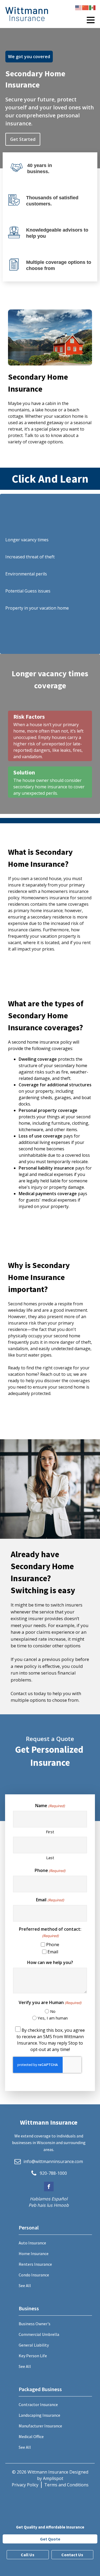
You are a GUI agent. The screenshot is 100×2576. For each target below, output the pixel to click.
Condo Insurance (34, 2275)
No (53, 2011)
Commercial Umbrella (39, 2334)
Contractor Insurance (38, 2404)
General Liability (34, 2345)
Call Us (28, 2555)
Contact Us (72, 2555)
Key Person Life (33, 2356)
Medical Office (31, 2436)
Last (50, 1858)
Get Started (23, 139)
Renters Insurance (35, 2264)
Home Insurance (34, 2253)
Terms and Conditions (66, 2485)
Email (50, 1900)
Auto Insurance (32, 2243)
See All (25, 2285)
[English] (79, 7)
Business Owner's (35, 2324)
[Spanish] (93, 7)
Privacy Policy (25, 2485)
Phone (50, 1870)
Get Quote (50, 2539)
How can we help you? (50, 1962)
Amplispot (53, 2478)
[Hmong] (86, 7)
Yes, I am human (53, 2018)
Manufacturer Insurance (40, 2426)
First (50, 1832)
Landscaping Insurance (39, 2415)
